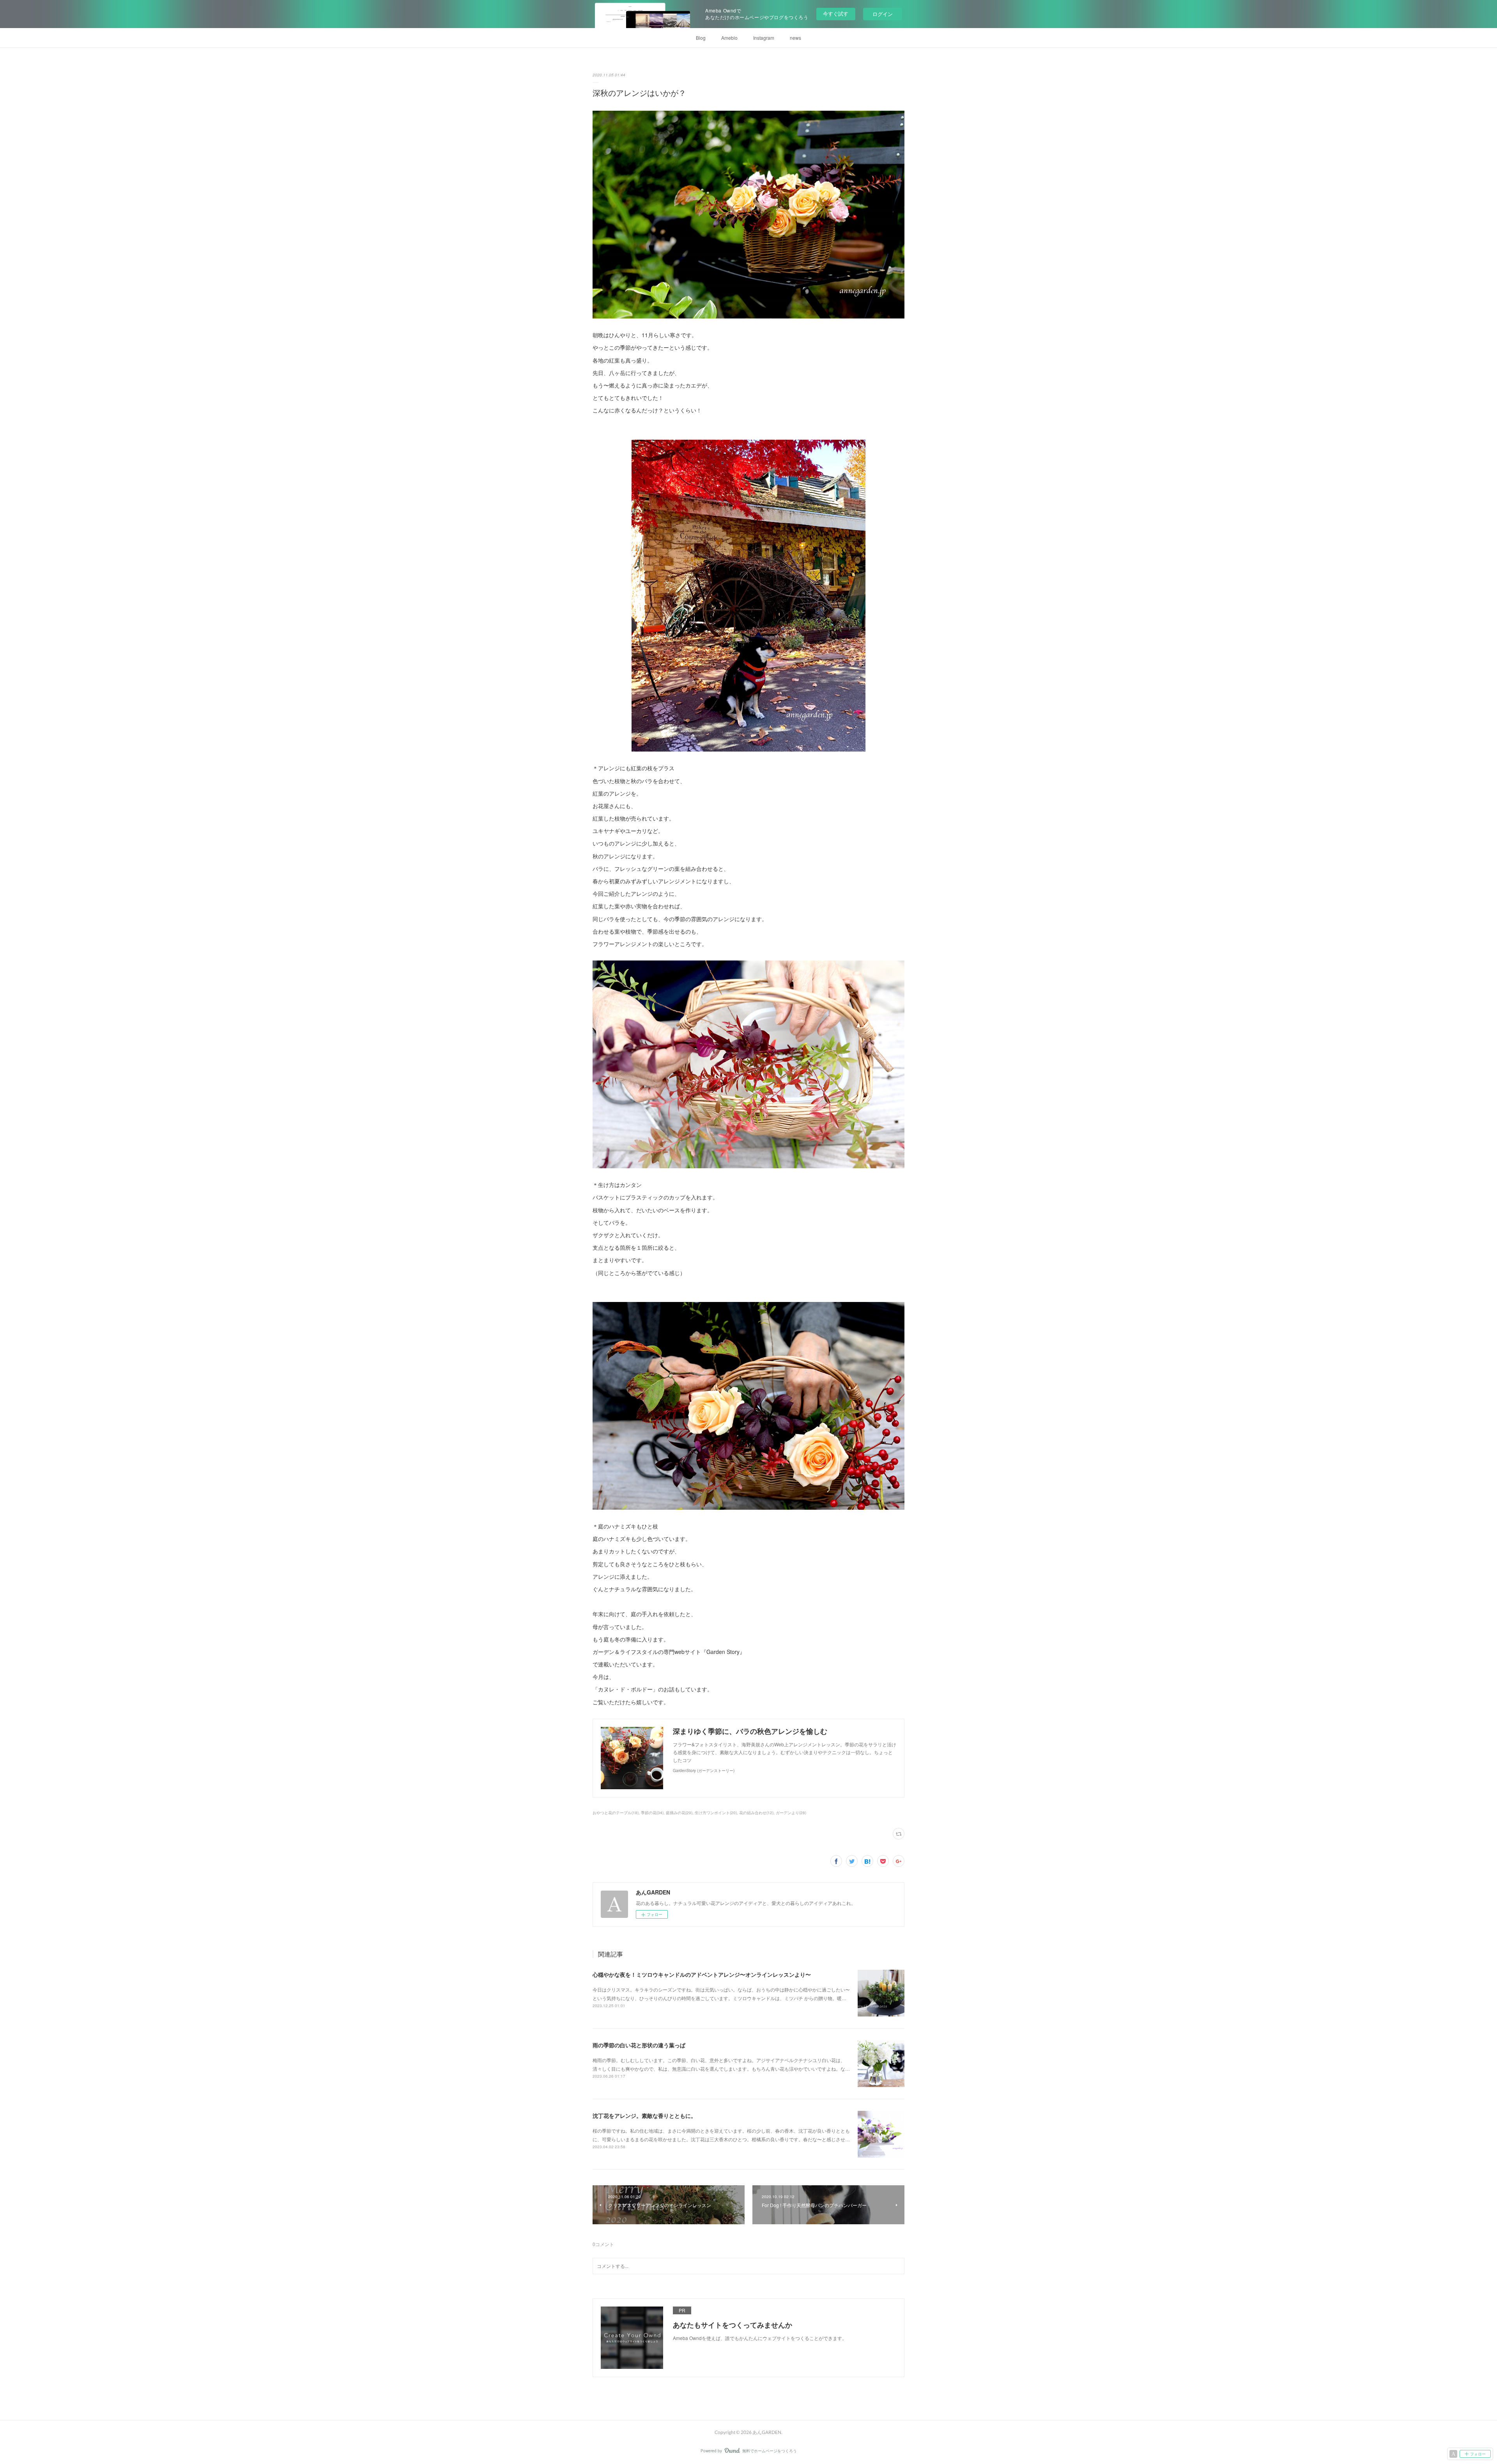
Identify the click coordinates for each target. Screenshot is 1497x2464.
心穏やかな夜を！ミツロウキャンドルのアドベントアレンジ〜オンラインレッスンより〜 (702, 1974)
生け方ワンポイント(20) (716, 1813)
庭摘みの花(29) (679, 1813)
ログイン (883, 14)
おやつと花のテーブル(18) (616, 1813)
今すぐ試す (836, 13)
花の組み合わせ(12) (756, 1813)
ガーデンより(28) (791, 1813)
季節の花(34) (652, 1813)
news (795, 38)
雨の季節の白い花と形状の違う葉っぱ (639, 2045)
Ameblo (729, 38)
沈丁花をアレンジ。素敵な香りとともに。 (644, 2116)
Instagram (764, 38)
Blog (701, 38)
